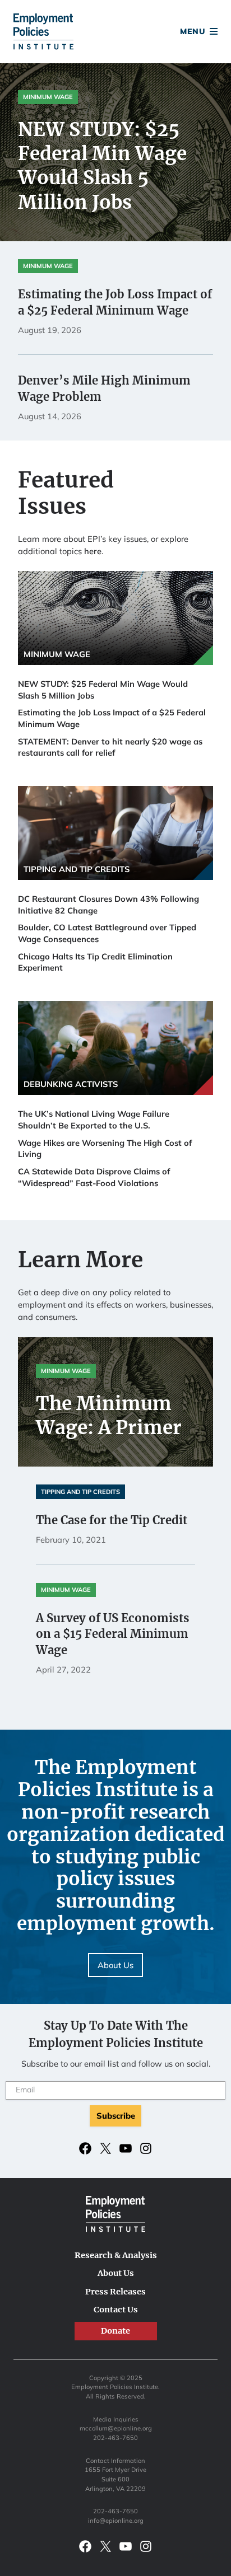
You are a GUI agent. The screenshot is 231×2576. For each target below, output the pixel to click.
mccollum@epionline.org (116, 2428)
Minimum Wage (48, 97)
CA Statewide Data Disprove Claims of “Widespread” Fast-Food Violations (94, 1177)
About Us (115, 1965)
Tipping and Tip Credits (77, 869)
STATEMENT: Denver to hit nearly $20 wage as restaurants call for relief (110, 747)
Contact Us (116, 2310)
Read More (115, 152)
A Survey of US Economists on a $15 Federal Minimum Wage (113, 1634)
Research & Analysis (116, 2255)
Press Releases (115, 2292)
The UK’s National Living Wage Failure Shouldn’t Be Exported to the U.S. (94, 1120)
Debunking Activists (71, 1084)
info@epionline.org (116, 2521)
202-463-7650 (115, 2438)
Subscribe (116, 2116)
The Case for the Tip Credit (112, 1520)
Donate (116, 33)
